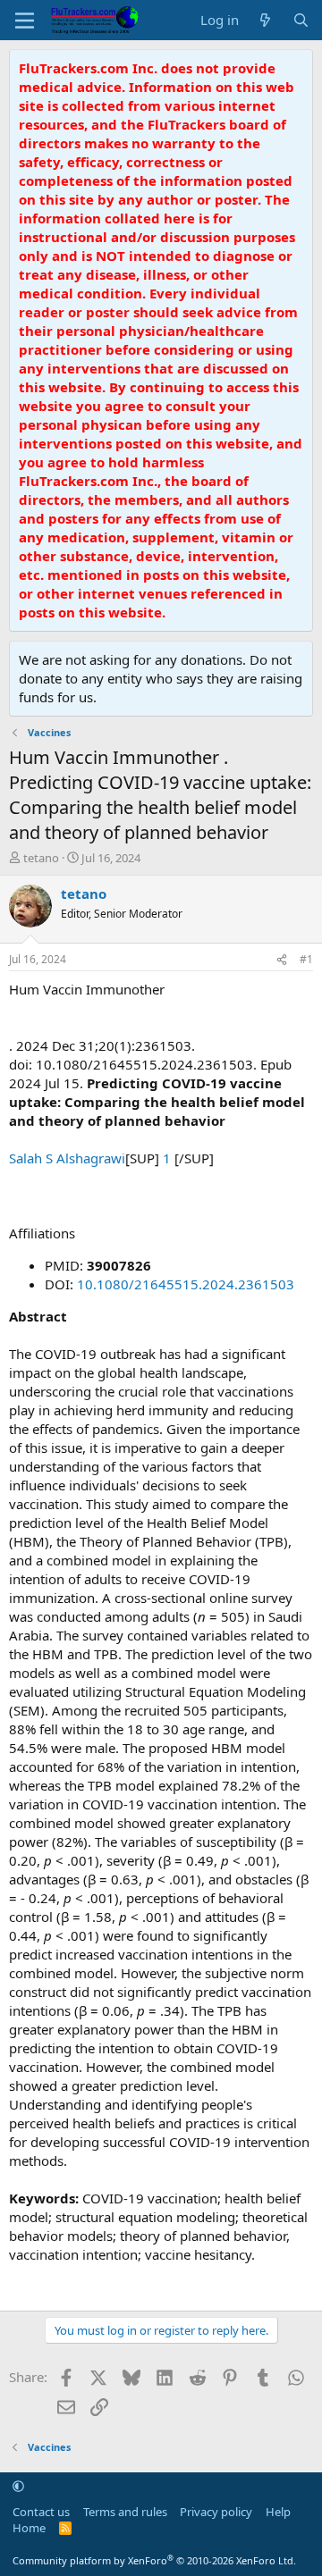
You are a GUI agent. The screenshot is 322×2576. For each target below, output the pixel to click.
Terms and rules (125, 2512)
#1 (306, 959)
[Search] (301, 20)
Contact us (41, 2512)
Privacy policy (216, 2512)
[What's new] (265, 20)
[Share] (282, 960)
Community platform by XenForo (154, 2560)
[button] (18, 2486)
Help (278, 2512)
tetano (41, 858)
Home (29, 2528)
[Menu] (25, 21)
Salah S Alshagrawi (67, 1158)
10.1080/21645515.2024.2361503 (186, 1284)
